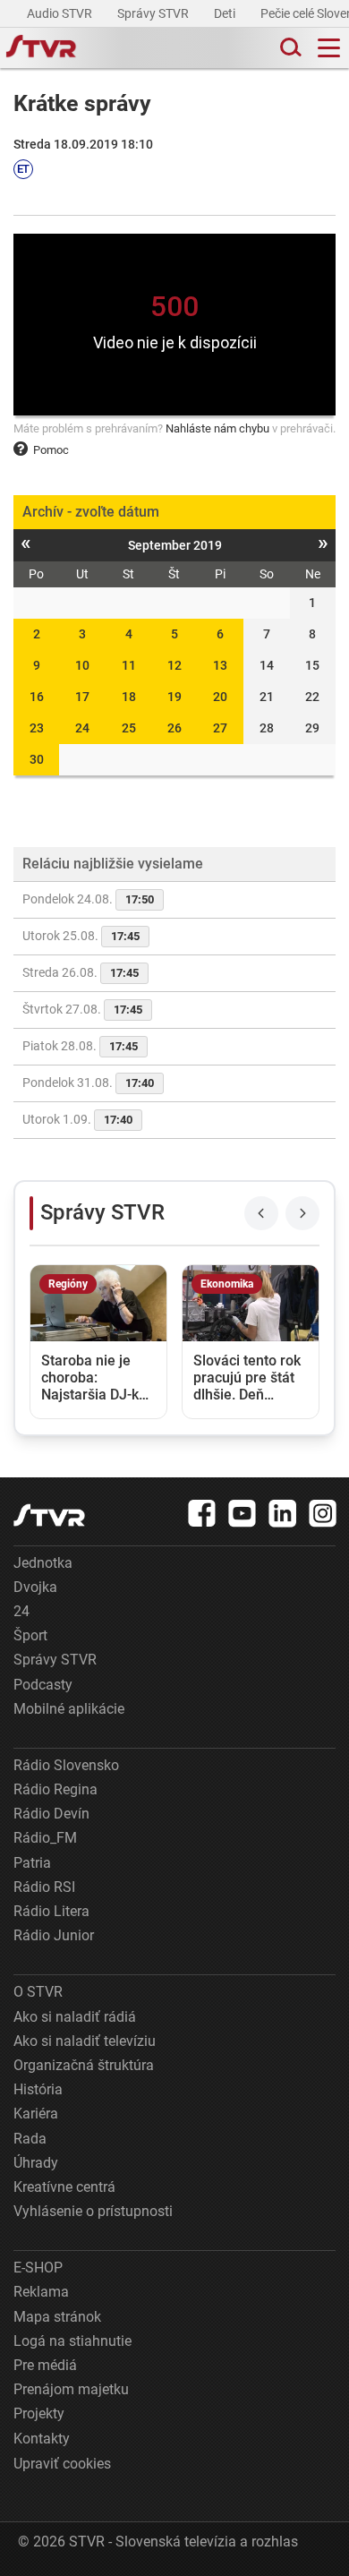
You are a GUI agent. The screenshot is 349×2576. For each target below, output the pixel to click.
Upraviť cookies (62, 2464)
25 (129, 728)
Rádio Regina (55, 1789)
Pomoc (51, 450)
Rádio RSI (44, 1887)
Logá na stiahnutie (72, 2341)
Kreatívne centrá (64, 2187)
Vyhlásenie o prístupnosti (93, 2211)
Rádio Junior (54, 1935)
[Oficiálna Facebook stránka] (202, 1513)
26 (174, 728)
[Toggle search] (289, 48)
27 (220, 728)
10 (82, 665)
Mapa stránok (57, 2317)
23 (37, 728)
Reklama (41, 2292)
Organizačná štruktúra (84, 2065)
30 (37, 759)
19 (174, 697)
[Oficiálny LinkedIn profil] (283, 1513)
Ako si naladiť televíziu (85, 2041)
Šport (30, 1635)
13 (220, 665)
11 (129, 665)
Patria (32, 1863)
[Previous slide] (261, 1213)
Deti (226, 13)
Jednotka (43, 1563)
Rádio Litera (51, 1911)
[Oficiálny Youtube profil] (243, 1513)
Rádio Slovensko (66, 1765)
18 (129, 697)
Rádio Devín (51, 1814)
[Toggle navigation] (329, 48)
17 (82, 697)
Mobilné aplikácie (69, 1709)
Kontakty (42, 2439)
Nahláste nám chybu (217, 428)
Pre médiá (45, 2365)
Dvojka (35, 1587)
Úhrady (36, 2163)
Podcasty (43, 1685)
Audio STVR (61, 13)
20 (220, 697)
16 (37, 697)
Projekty (39, 2413)
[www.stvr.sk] (49, 1515)
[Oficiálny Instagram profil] (323, 1513)
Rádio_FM (45, 1838)
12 (174, 665)
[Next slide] (302, 1213)
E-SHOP (38, 2268)
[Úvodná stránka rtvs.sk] (41, 48)
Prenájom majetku (71, 2389)
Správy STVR (154, 13)
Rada (30, 2139)
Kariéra (36, 2114)
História (38, 2089)
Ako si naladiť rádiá (75, 2017)
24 (82, 728)
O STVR (38, 1992)
